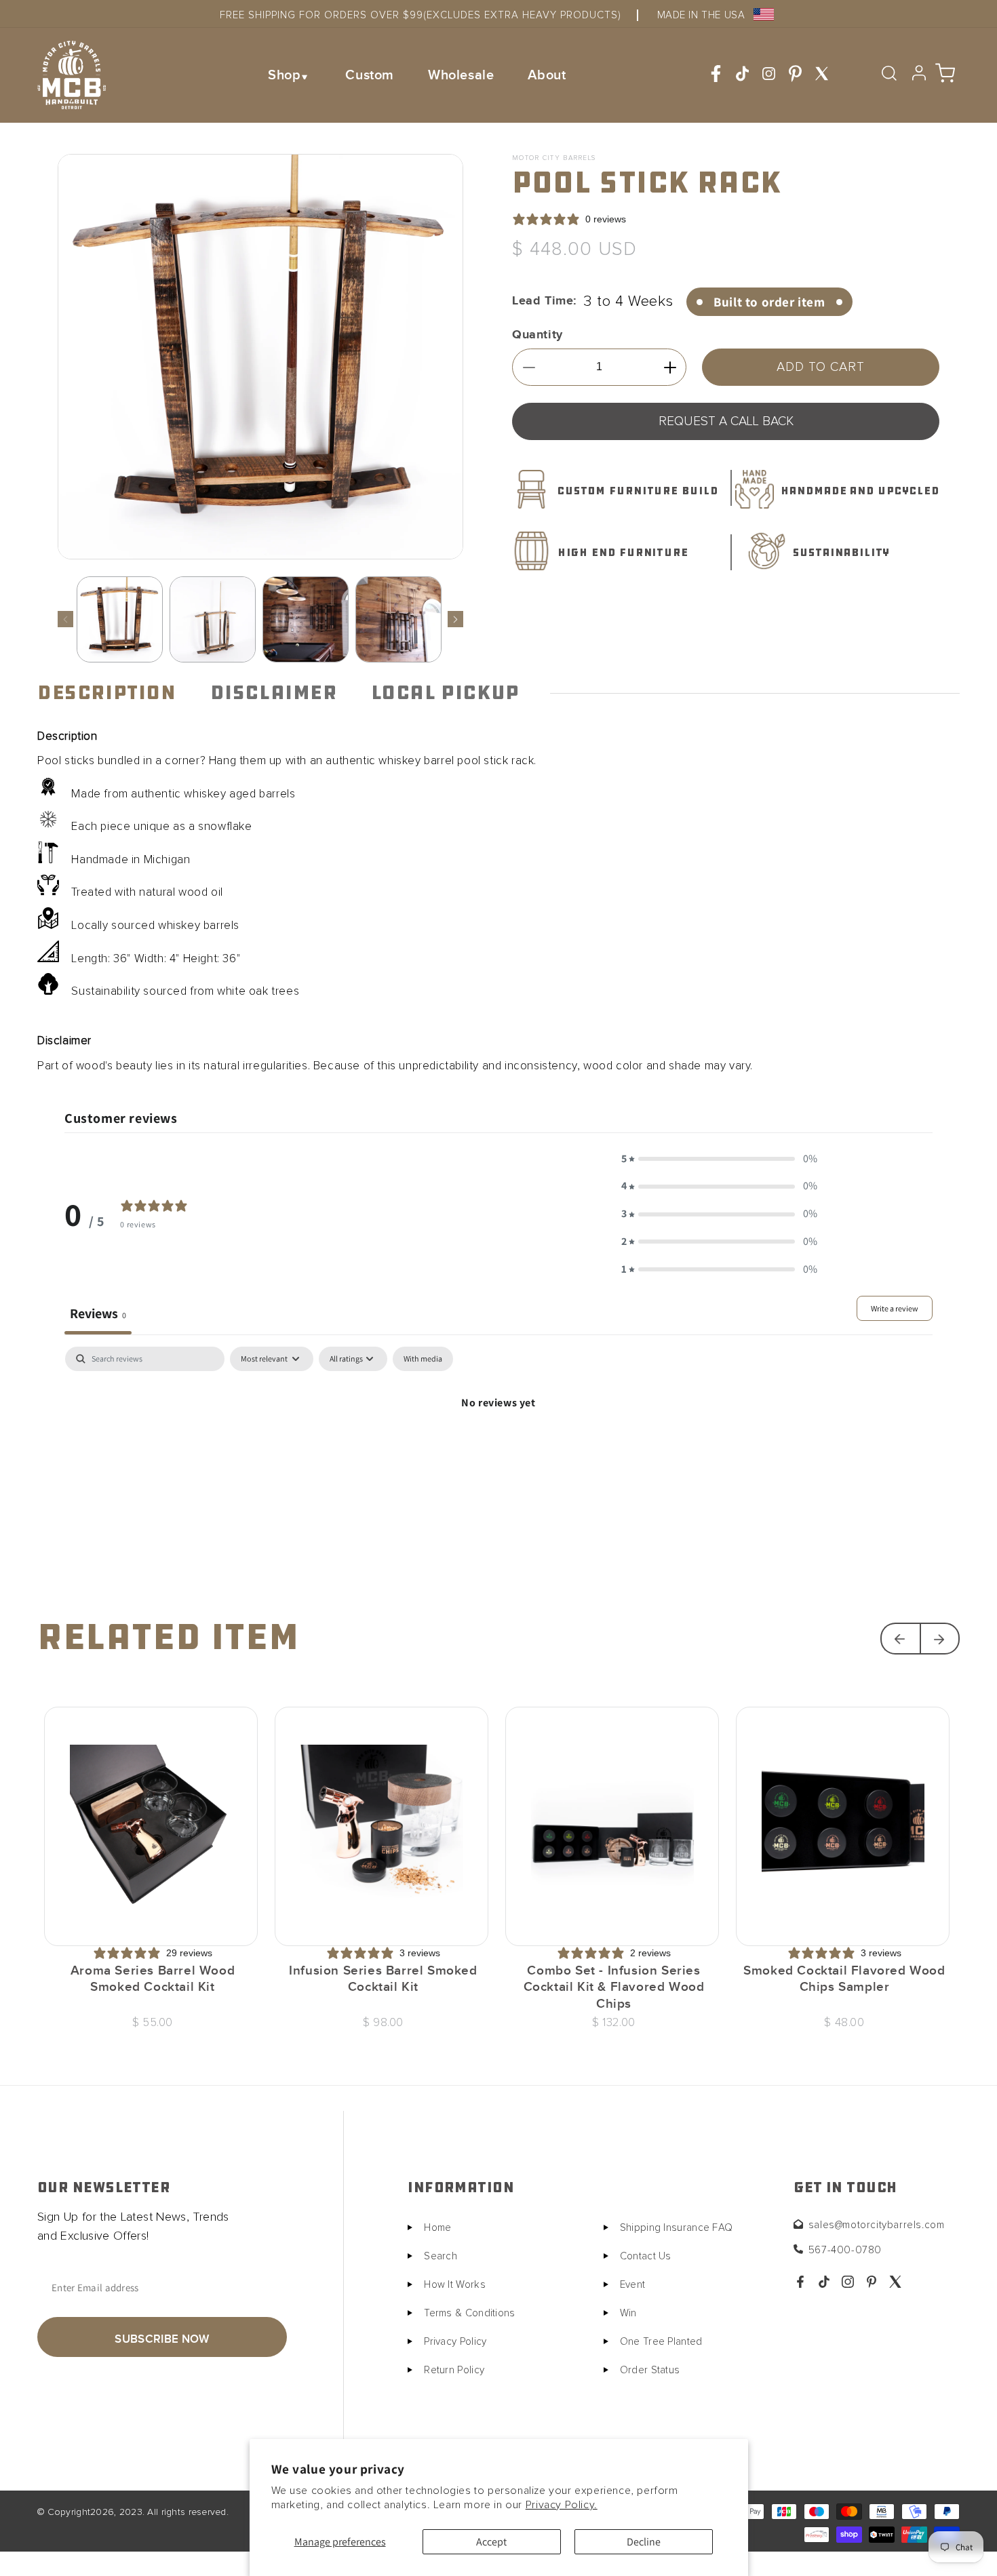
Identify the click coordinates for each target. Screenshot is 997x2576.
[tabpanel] (498, 1449)
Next (940, 1639)
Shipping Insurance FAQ (677, 2228)
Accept (491, 2542)
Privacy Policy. (562, 2505)
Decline (644, 2542)
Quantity (537, 335)
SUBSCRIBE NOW (162, 2339)
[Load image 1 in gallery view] (120, 619)
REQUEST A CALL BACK (726, 421)
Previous (900, 1639)
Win (628, 2313)
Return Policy (454, 2370)
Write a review (895, 1308)
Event (633, 2285)
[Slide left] (65, 619)
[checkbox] (423, 1359)
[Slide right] (455, 619)
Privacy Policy (455, 2342)
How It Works (455, 2285)
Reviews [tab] (98, 1313)
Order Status (650, 2370)
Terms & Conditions (469, 2313)
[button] (290, 75)
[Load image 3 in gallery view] (306, 619)
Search (441, 2256)
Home (437, 2228)
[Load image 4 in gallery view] (398, 619)
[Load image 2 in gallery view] (213, 619)
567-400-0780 (845, 2250)
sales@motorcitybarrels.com (877, 2225)
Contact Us (646, 2256)
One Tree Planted (661, 2342)
